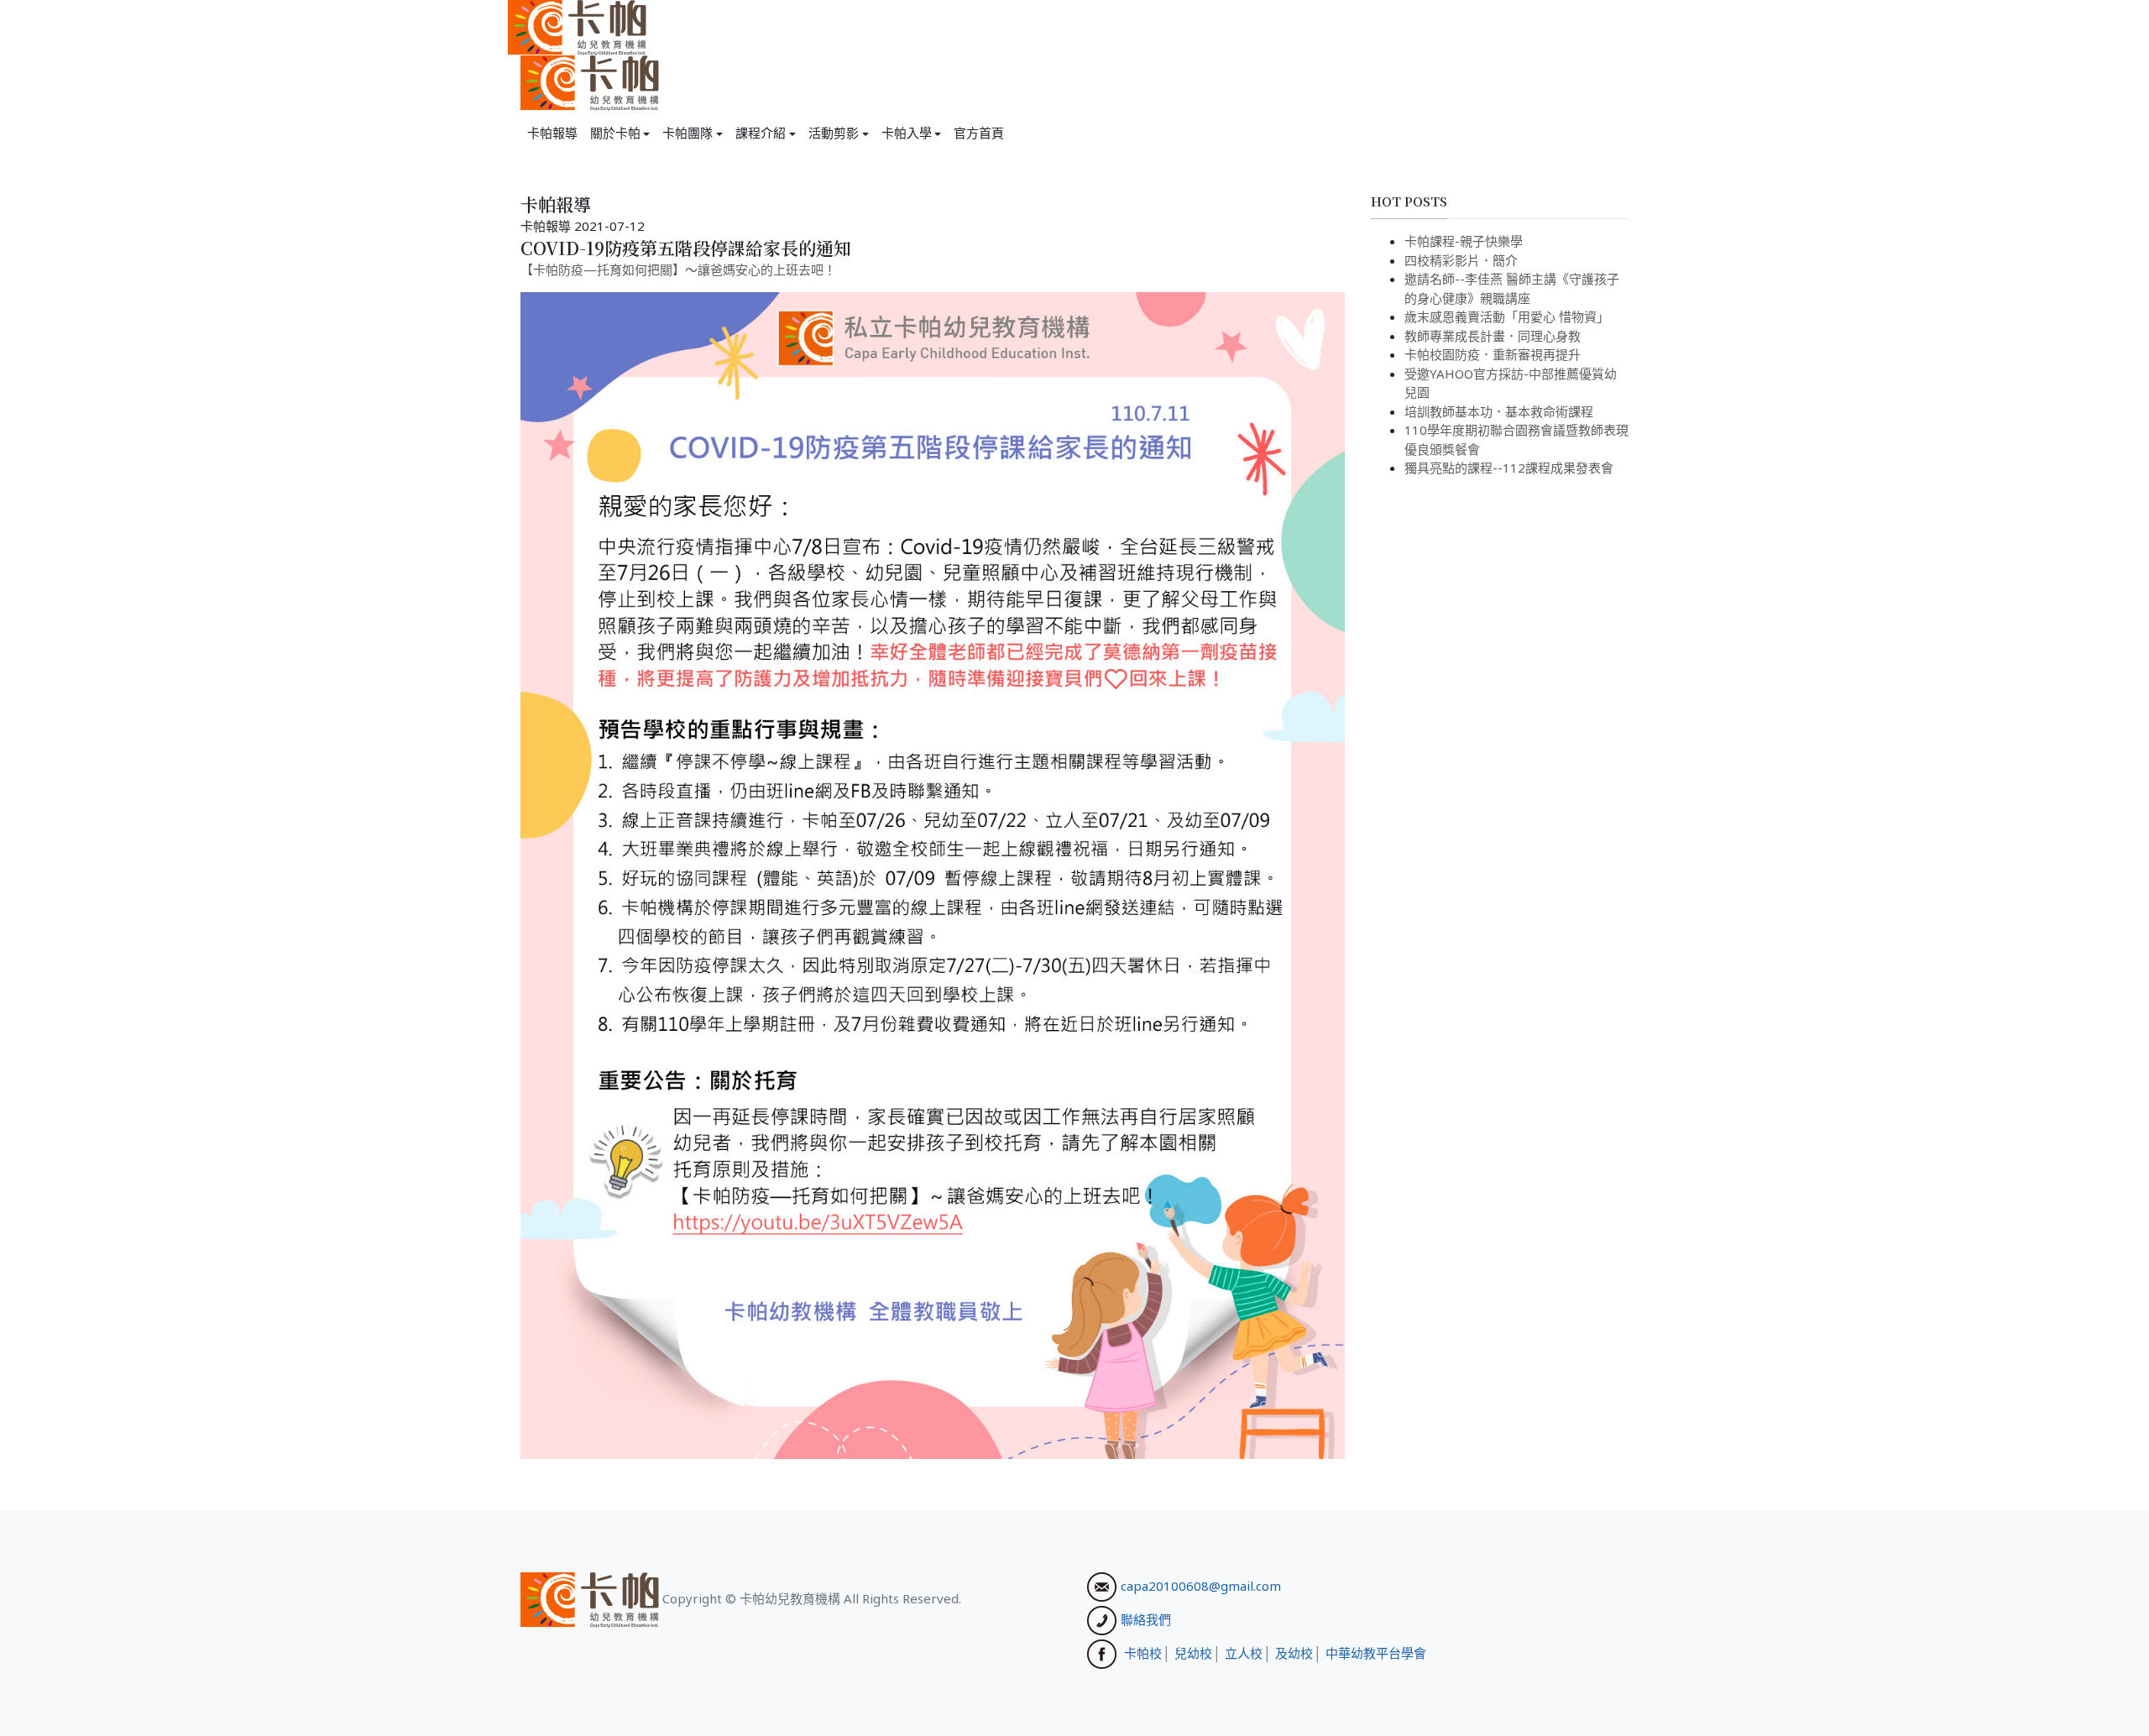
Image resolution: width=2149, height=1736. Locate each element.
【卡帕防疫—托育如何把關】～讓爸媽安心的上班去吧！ (678, 269)
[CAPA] (577, 26)
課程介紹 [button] (761, 133)
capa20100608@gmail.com (1201, 1586)
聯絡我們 (1146, 1619)
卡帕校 (1143, 1653)
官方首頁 (979, 133)
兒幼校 (1193, 1653)
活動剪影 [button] (834, 133)
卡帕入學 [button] (907, 133)
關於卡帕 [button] (615, 133)
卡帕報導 (552, 133)
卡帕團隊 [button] (688, 133)
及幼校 (1294, 1653)
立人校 (1244, 1653)
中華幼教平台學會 (1376, 1653)
